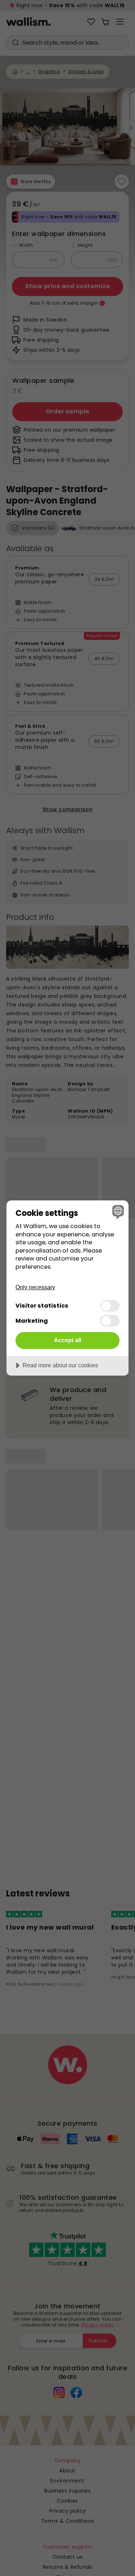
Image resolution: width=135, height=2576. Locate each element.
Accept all (67, 1340)
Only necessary (35, 1287)
